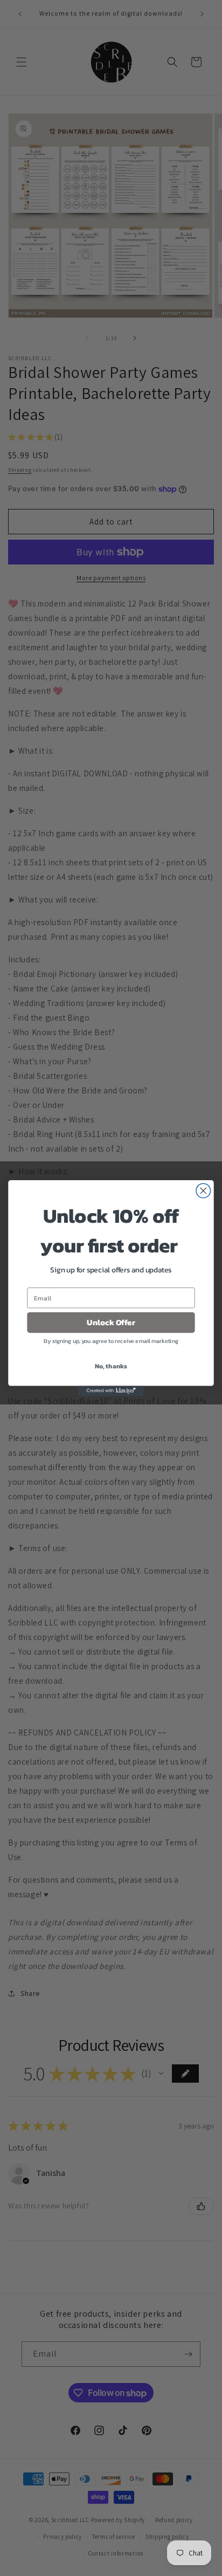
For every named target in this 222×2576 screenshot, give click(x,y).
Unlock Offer (111, 1323)
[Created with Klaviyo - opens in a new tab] (111, 1391)
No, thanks (111, 1366)
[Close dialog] (203, 1191)
